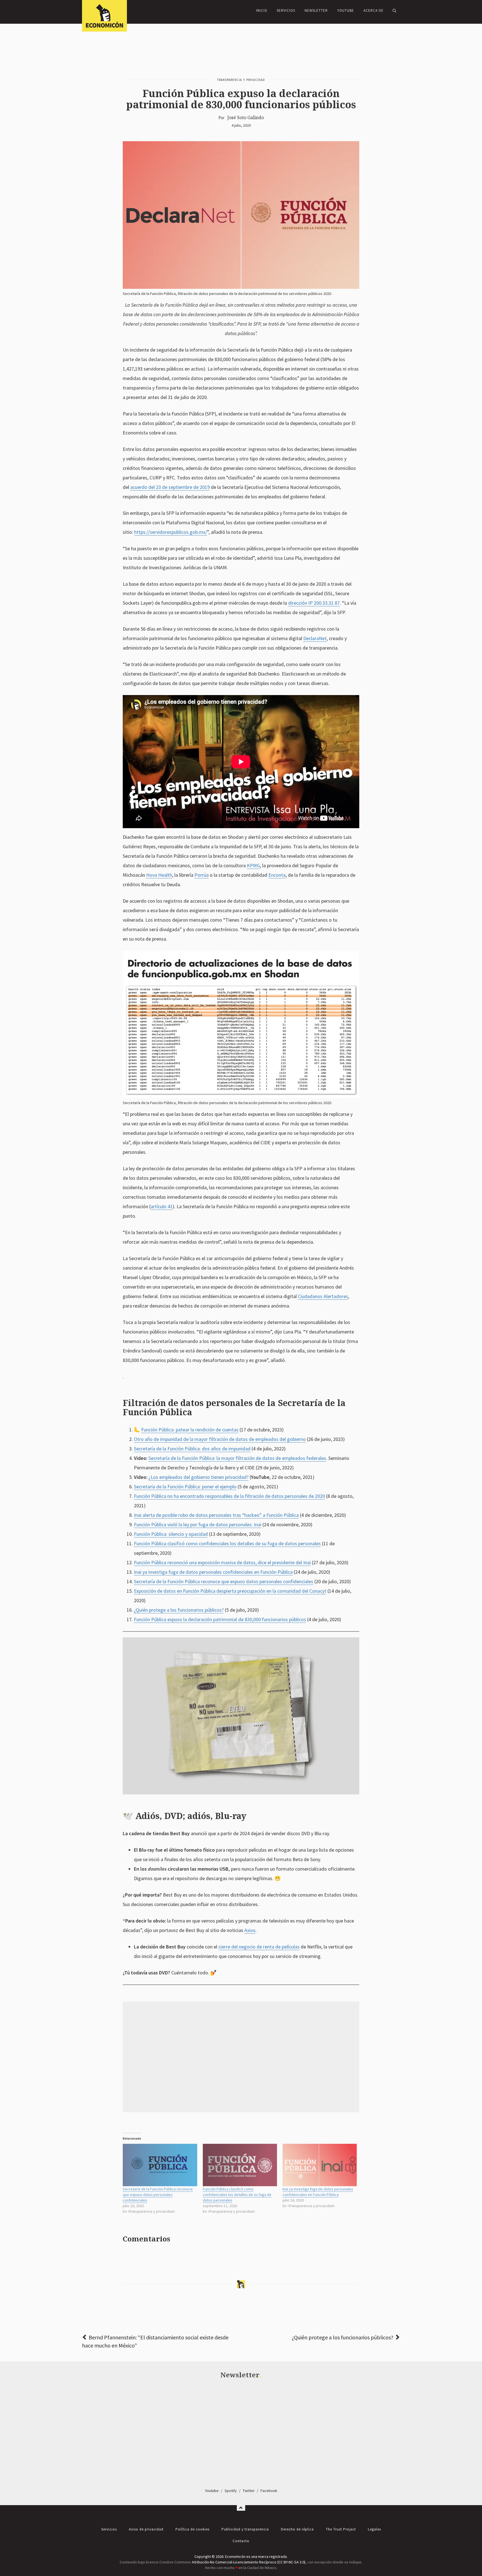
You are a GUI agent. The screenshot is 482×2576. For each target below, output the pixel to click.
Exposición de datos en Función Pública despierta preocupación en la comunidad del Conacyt (230, 1591)
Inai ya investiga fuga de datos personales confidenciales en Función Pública (213, 1572)
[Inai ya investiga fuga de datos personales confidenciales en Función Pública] (320, 2165)
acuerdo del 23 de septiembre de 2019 (170, 487)
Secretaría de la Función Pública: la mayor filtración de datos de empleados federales (237, 1458)
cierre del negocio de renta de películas (259, 1947)
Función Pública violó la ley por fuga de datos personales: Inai (198, 1524)
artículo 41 (162, 1206)
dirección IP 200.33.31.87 (314, 603)
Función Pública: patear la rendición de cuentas (190, 1430)
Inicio (262, 10)
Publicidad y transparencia (245, 2529)
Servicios (286, 10)
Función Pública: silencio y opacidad (171, 1534)
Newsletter (316, 10)
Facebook (269, 2491)
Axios (250, 1930)
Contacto (241, 2541)
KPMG (253, 865)
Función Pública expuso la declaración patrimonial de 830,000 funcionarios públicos (220, 1619)
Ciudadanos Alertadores (323, 1296)
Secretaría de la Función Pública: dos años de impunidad (192, 1449)
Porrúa (202, 875)
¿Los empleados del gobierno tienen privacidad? (198, 1477)
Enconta (277, 875)
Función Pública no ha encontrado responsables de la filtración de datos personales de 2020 (229, 1496)
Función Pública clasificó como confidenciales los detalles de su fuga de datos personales (227, 1543)
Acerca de (373, 10)
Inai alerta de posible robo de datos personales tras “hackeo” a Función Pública (216, 1515)
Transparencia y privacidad (241, 80)
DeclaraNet (315, 638)
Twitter (249, 2491)
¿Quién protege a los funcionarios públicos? (179, 1610)
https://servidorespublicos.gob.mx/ (171, 532)
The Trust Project (341, 2529)
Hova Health (159, 875)
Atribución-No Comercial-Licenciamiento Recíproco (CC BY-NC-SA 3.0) (249, 2562)
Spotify (231, 2491)
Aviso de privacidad (146, 2529)
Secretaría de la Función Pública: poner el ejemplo (185, 1487)
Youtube (212, 2491)
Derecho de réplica (297, 2529)
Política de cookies (192, 2529)
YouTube (346, 10)
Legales (374, 2529)
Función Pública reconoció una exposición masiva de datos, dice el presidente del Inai (222, 1562)
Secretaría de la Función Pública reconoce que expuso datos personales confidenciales (224, 1581)
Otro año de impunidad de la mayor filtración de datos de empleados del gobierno (220, 1439)
